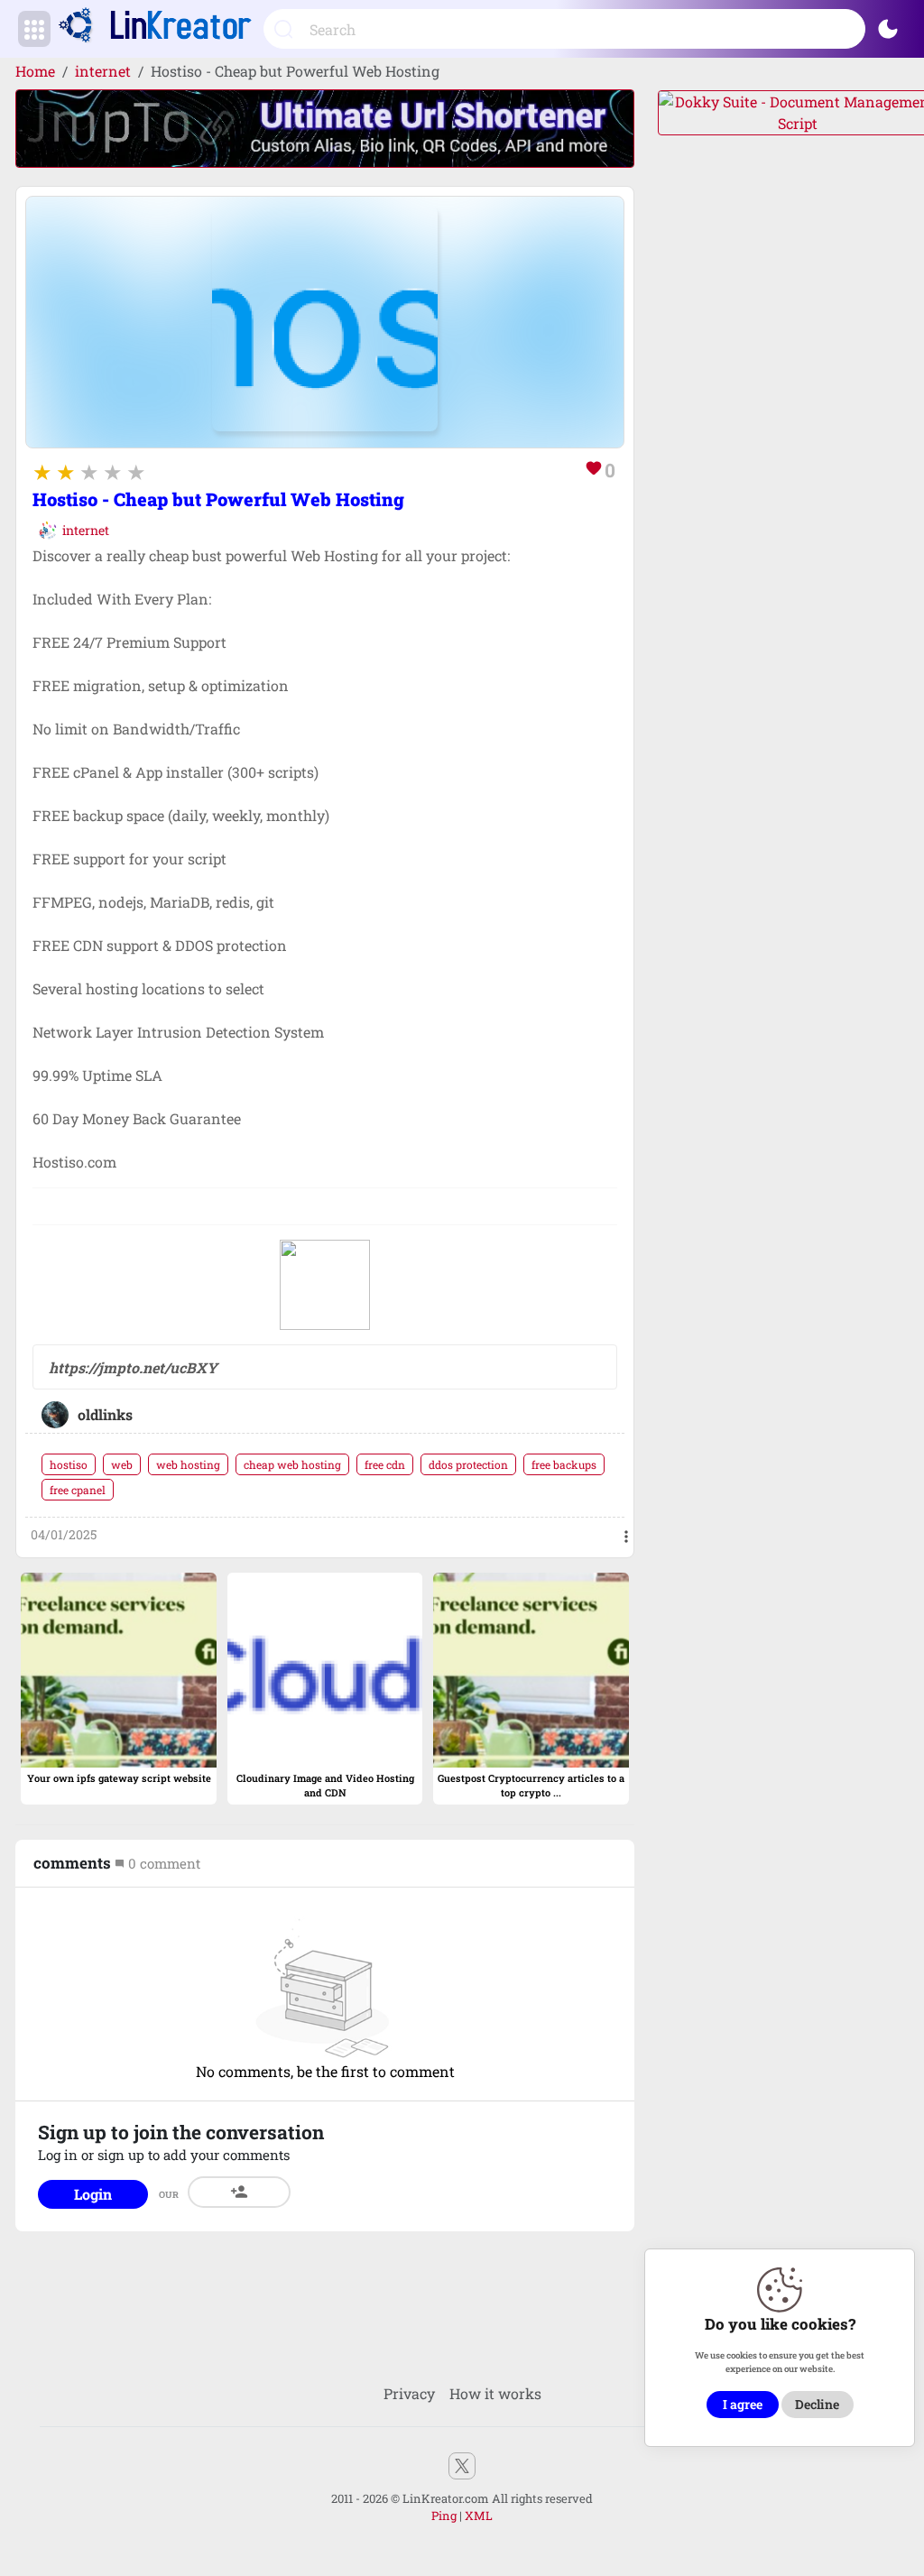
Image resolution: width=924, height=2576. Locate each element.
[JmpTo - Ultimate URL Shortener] (324, 127)
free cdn (385, 1464)
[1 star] (42, 472)
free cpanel (78, 1490)
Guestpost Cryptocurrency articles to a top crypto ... (531, 1786)
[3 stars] (89, 472)
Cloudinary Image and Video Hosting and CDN (325, 1786)
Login (93, 2194)
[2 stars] (66, 472)
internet (103, 71)
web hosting (188, 1464)
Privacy (409, 2393)
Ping (444, 2516)
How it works (495, 2393)
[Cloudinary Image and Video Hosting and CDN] (325, 1668)
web (122, 1464)
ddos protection (468, 1464)
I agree (743, 2404)
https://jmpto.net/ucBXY (133, 1367)
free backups (564, 1464)
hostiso (69, 1464)
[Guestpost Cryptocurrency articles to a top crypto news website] (531, 1668)
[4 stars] (113, 472)
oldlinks (105, 1414)
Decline (817, 2404)
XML (479, 2516)
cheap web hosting (292, 1464)
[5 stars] (136, 472)
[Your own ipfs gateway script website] (118, 1668)
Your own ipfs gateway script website (119, 1778)
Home (35, 71)
